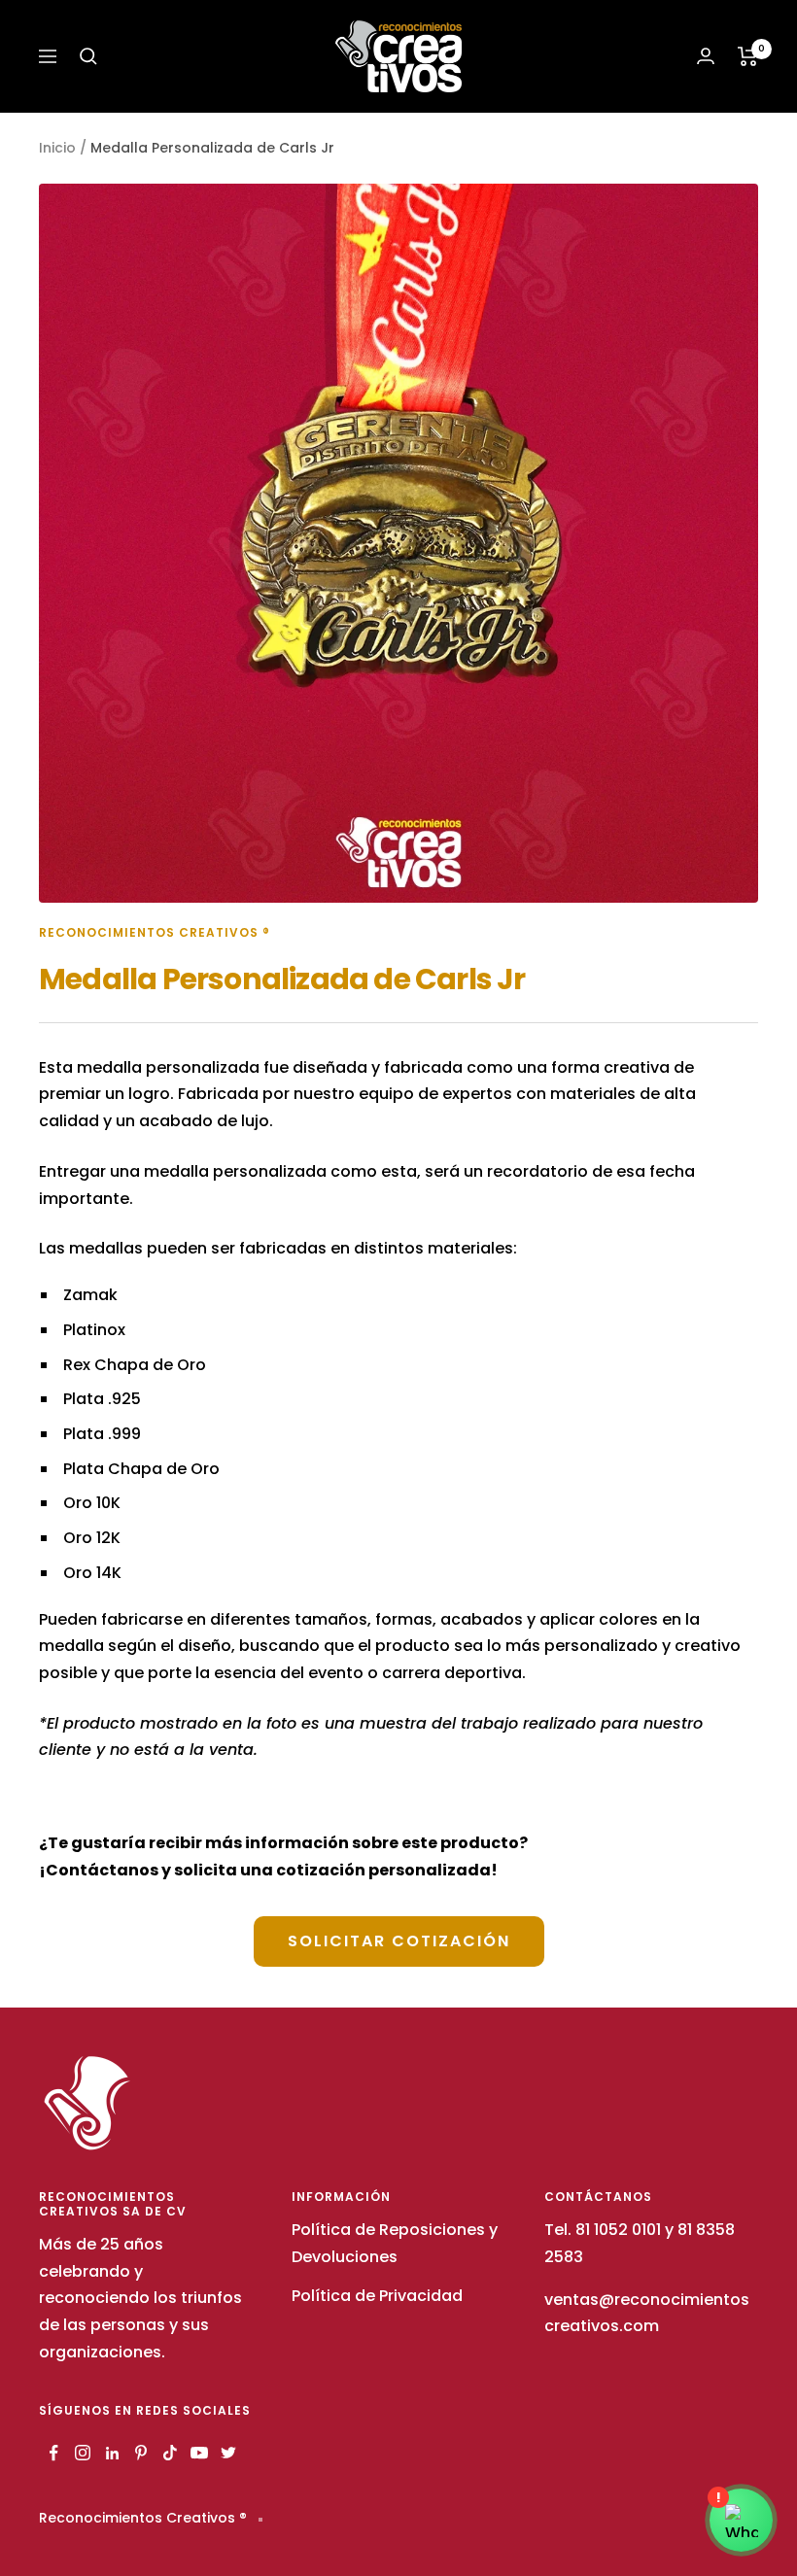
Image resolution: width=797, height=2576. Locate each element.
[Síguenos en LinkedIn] (112, 2453)
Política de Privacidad (377, 2296)
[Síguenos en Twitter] (228, 2453)
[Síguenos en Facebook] (53, 2453)
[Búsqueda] (88, 56)
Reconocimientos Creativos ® (155, 932)
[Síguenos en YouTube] (199, 2453)
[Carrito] (748, 56)
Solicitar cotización (399, 1941)
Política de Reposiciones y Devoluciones (395, 2243)
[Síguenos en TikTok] (170, 2453)
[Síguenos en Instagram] (83, 2453)
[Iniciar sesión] (706, 56)
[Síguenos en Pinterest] (141, 2453)
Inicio (57, 148)
